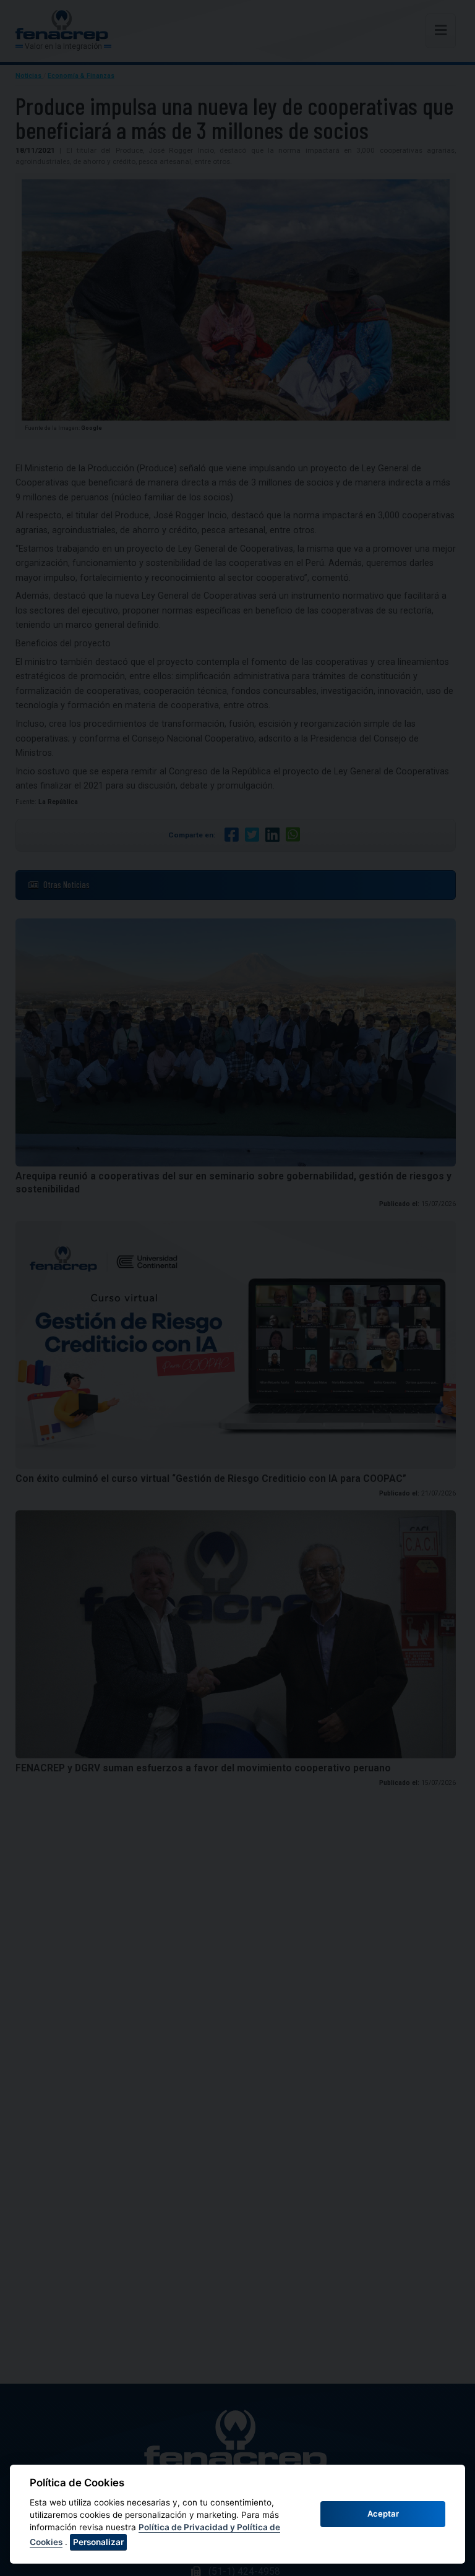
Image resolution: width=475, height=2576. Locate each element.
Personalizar (98, 2542)
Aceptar (383, 2514)
